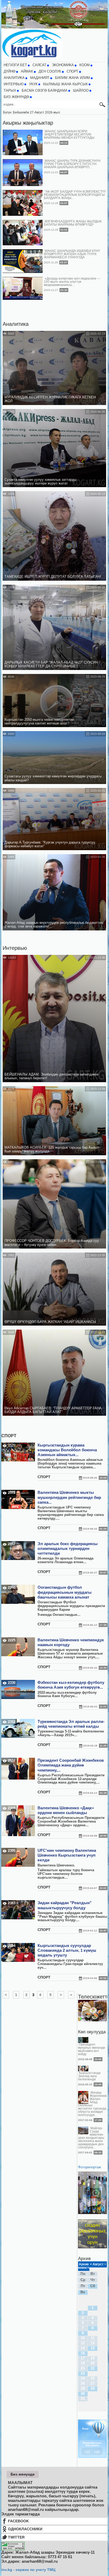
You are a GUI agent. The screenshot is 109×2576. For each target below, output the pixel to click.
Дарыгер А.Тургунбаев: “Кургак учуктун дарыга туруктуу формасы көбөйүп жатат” (50, 844)
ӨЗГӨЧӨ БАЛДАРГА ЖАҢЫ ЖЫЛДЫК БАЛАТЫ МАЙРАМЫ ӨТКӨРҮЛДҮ (73, 223)
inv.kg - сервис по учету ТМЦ (28, 2570)
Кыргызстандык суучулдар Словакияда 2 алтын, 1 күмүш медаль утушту (67, 1950)
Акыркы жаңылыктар (28, 123)
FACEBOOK (18, 2521)
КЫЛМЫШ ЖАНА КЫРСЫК (65, 84)
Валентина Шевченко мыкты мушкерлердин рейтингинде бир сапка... (69, 1497)
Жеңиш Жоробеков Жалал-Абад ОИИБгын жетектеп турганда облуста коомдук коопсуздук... (92, 2104)
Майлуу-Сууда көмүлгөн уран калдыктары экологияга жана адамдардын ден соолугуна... (91, 2138)
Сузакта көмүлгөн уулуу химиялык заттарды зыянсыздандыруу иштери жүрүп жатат (40, 482)
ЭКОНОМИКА (63, 65)
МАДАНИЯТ (40, 78)
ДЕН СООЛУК (50, 71)
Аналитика (16, 324)
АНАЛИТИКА (14, 78)
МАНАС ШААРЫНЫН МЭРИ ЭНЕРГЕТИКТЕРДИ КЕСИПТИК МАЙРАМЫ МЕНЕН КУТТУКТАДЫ (69, 134)
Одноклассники (25, 2529)
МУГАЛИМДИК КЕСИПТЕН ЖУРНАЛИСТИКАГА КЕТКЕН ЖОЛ (50, 399)
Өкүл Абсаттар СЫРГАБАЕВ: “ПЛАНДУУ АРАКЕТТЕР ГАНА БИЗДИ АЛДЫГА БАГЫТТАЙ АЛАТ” (53, 1410)
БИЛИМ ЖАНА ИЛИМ (72, 78)
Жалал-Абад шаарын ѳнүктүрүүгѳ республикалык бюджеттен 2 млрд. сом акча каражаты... (54, 925)
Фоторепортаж (90, 2167)
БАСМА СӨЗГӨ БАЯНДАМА (45, 91)
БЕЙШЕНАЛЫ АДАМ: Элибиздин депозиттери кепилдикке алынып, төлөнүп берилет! (51, 1076)
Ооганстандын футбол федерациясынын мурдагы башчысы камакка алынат (65, 1592)
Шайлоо (81, 91)
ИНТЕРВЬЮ (14, 84)
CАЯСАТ (39, 65)
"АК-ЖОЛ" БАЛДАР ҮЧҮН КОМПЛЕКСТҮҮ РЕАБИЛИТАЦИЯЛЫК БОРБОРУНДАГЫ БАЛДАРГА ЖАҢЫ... (75, 195)
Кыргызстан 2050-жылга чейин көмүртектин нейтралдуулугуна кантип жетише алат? (39, 722)
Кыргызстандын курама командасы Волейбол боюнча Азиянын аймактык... (67, 1450)
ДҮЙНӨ (10, 71)
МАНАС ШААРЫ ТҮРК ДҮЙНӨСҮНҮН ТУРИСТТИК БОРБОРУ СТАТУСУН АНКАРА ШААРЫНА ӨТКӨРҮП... (72, 164)
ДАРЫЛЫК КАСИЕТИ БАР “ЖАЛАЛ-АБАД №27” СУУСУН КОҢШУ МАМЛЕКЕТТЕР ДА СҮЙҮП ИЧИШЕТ (51, 664)
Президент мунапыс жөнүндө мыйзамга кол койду (92, 2049)
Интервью (15, 948)
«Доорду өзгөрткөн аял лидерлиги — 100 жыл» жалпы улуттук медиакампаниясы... (72, 282)
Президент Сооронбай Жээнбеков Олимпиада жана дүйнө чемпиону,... (71, 1765)
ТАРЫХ (10, 91)
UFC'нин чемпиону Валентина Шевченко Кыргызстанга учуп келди (67, 1855)
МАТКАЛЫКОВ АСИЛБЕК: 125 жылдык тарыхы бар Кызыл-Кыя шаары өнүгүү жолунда (52, 1149)
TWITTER (16, 2537)
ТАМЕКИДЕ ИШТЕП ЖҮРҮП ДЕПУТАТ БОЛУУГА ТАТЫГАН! (53, 577)
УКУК (33, 84)
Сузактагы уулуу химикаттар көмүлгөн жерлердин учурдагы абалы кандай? (53, 778)
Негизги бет (15, 65)
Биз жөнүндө (16, 97)
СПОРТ (72, 71)
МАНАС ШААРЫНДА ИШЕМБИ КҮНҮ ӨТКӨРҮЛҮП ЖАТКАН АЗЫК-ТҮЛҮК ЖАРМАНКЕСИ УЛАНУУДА (72, 254)
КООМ (85, 65)
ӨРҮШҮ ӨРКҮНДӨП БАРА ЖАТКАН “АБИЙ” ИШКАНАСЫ (50, 1322)
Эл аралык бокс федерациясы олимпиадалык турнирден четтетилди (68, 1549)
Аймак (27, 71)
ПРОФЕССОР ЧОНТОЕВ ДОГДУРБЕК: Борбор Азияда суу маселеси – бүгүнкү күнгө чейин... (52, 1243)
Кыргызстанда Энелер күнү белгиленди (89, 2076)
